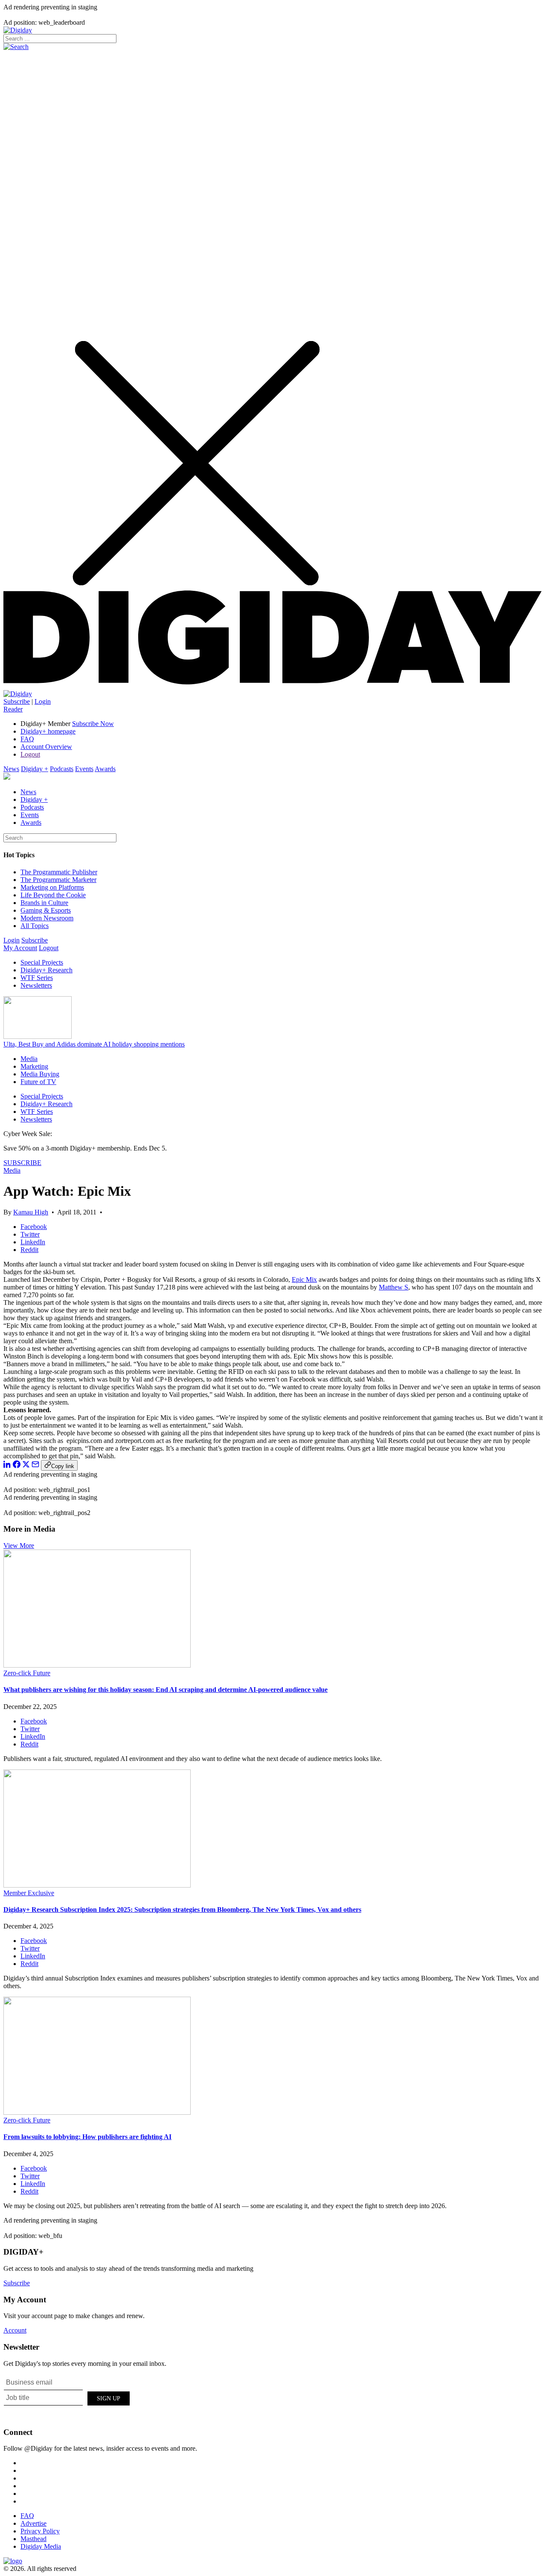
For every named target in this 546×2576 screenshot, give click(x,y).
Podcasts (62, 769)
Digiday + (35, 769)
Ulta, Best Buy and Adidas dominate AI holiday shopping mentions (94, 1044)
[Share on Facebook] (17, 1466)
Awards (105, 769)
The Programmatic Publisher (59, 872)
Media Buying (40, 1074)
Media (29, 1059)
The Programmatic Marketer (58, 880)
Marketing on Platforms (52, 887)
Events (84, 769)
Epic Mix (304, 1279)
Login (43, 701)
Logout (30, 754)
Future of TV (38, 1082)
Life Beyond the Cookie (53, 895)
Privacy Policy (40, 2531)
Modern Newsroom (47, 918)
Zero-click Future (27, 1673)
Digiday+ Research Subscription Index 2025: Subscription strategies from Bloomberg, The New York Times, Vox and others (182, 1910)
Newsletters (36, 985)
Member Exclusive (29, 1893)
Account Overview (46, 747)
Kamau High (31, 1212)
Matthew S (394, 1287)
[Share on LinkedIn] (7, 1466)
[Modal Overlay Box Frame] (67, 2397)
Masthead (33, 2539)
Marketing (34, 1066)
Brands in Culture (44, 903)
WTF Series (37, 978)
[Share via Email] (35, 1466)
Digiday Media (41, 2546)
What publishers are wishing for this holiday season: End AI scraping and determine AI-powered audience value (166, 1690)
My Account (20, 948)
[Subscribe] (18, 694)
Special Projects (42, 962)
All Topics (35, 926)
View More (19, 1545)
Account (15, 2330)
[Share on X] (26, 1466)
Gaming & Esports (46, 910)
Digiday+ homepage (48, 731)
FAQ (27, 739)
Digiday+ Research (46, 970)
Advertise (33, 2523)
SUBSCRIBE (22, 1163)
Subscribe (17, 701)
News (11, 769)
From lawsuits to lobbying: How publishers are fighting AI (87, 2137)
